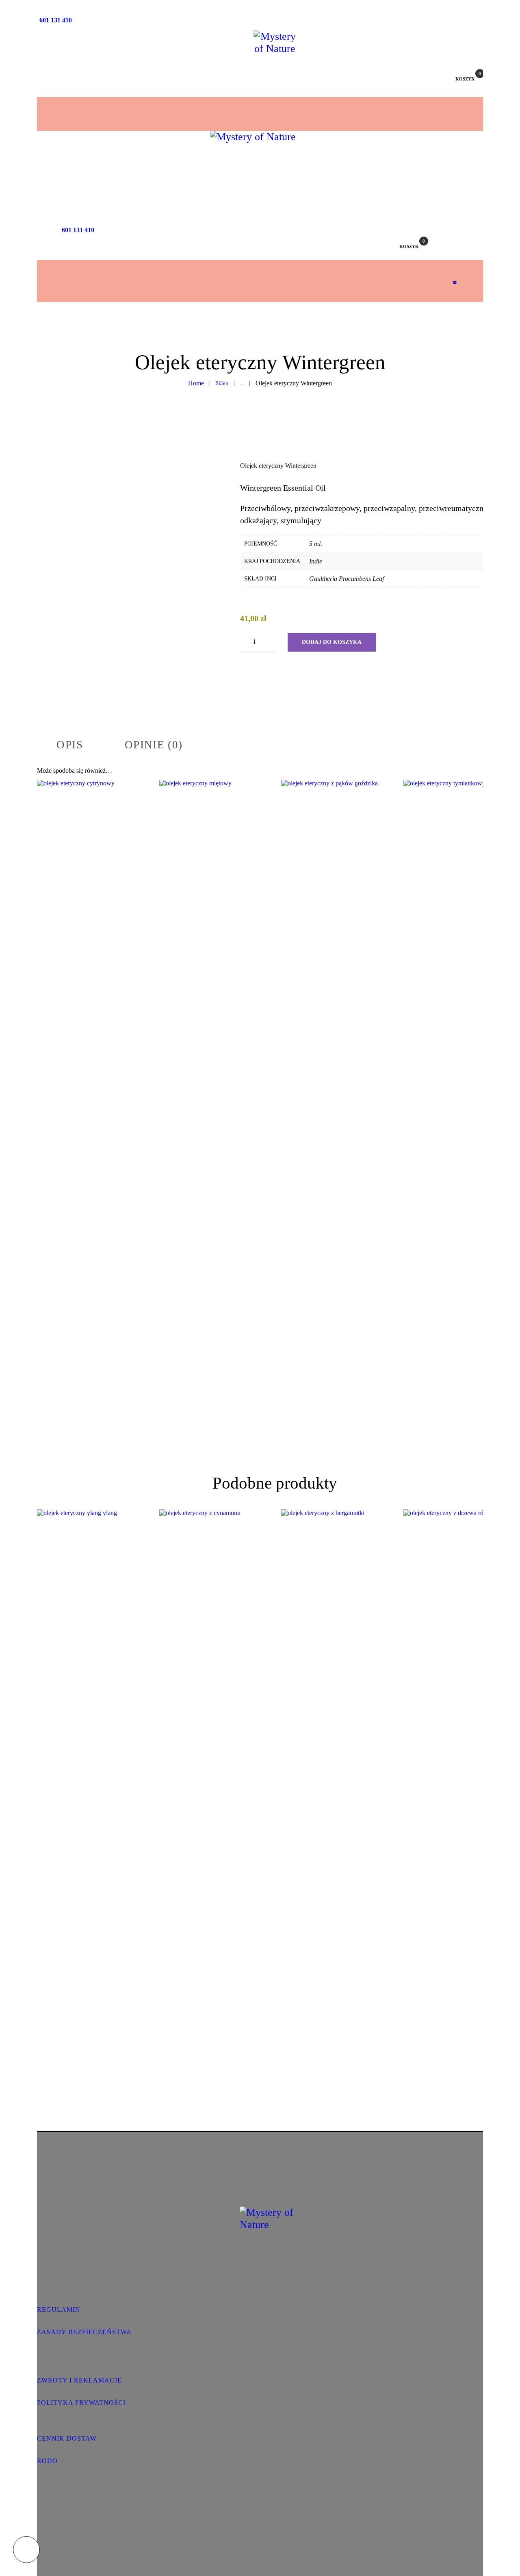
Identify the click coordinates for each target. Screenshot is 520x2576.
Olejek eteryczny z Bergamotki (336, 1782)
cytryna (82, 1070)
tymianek (458, 1070)
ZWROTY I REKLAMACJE (79, 2380)
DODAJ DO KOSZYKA (332, 642)
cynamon (214, 1799)
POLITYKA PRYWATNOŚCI (81, 2403)
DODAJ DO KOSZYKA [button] (92, 1121)
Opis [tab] (70, 745)
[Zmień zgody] (26, 2550)
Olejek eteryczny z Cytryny (92, 1052)
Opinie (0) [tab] (154, 745)
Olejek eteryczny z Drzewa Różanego (458, 1782)
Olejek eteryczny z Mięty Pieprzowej (214, 1052)
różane (469, 1807)
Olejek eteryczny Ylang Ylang (92, 1782)
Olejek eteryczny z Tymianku (458, 1052)
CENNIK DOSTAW (67, 2438)
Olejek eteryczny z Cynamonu (214, 1782)
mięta (214, 1077)
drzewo (448, 1807)
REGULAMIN (59, 2310)
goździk (329, 1077)
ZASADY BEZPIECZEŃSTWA (84, 2332)
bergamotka (336, 1799)
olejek (103, 1070)
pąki (348, 1077)
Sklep (222, 383)
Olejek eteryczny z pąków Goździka (336, 1052)
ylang (92, 1799)
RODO (47, 2461)
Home (196, 383)
